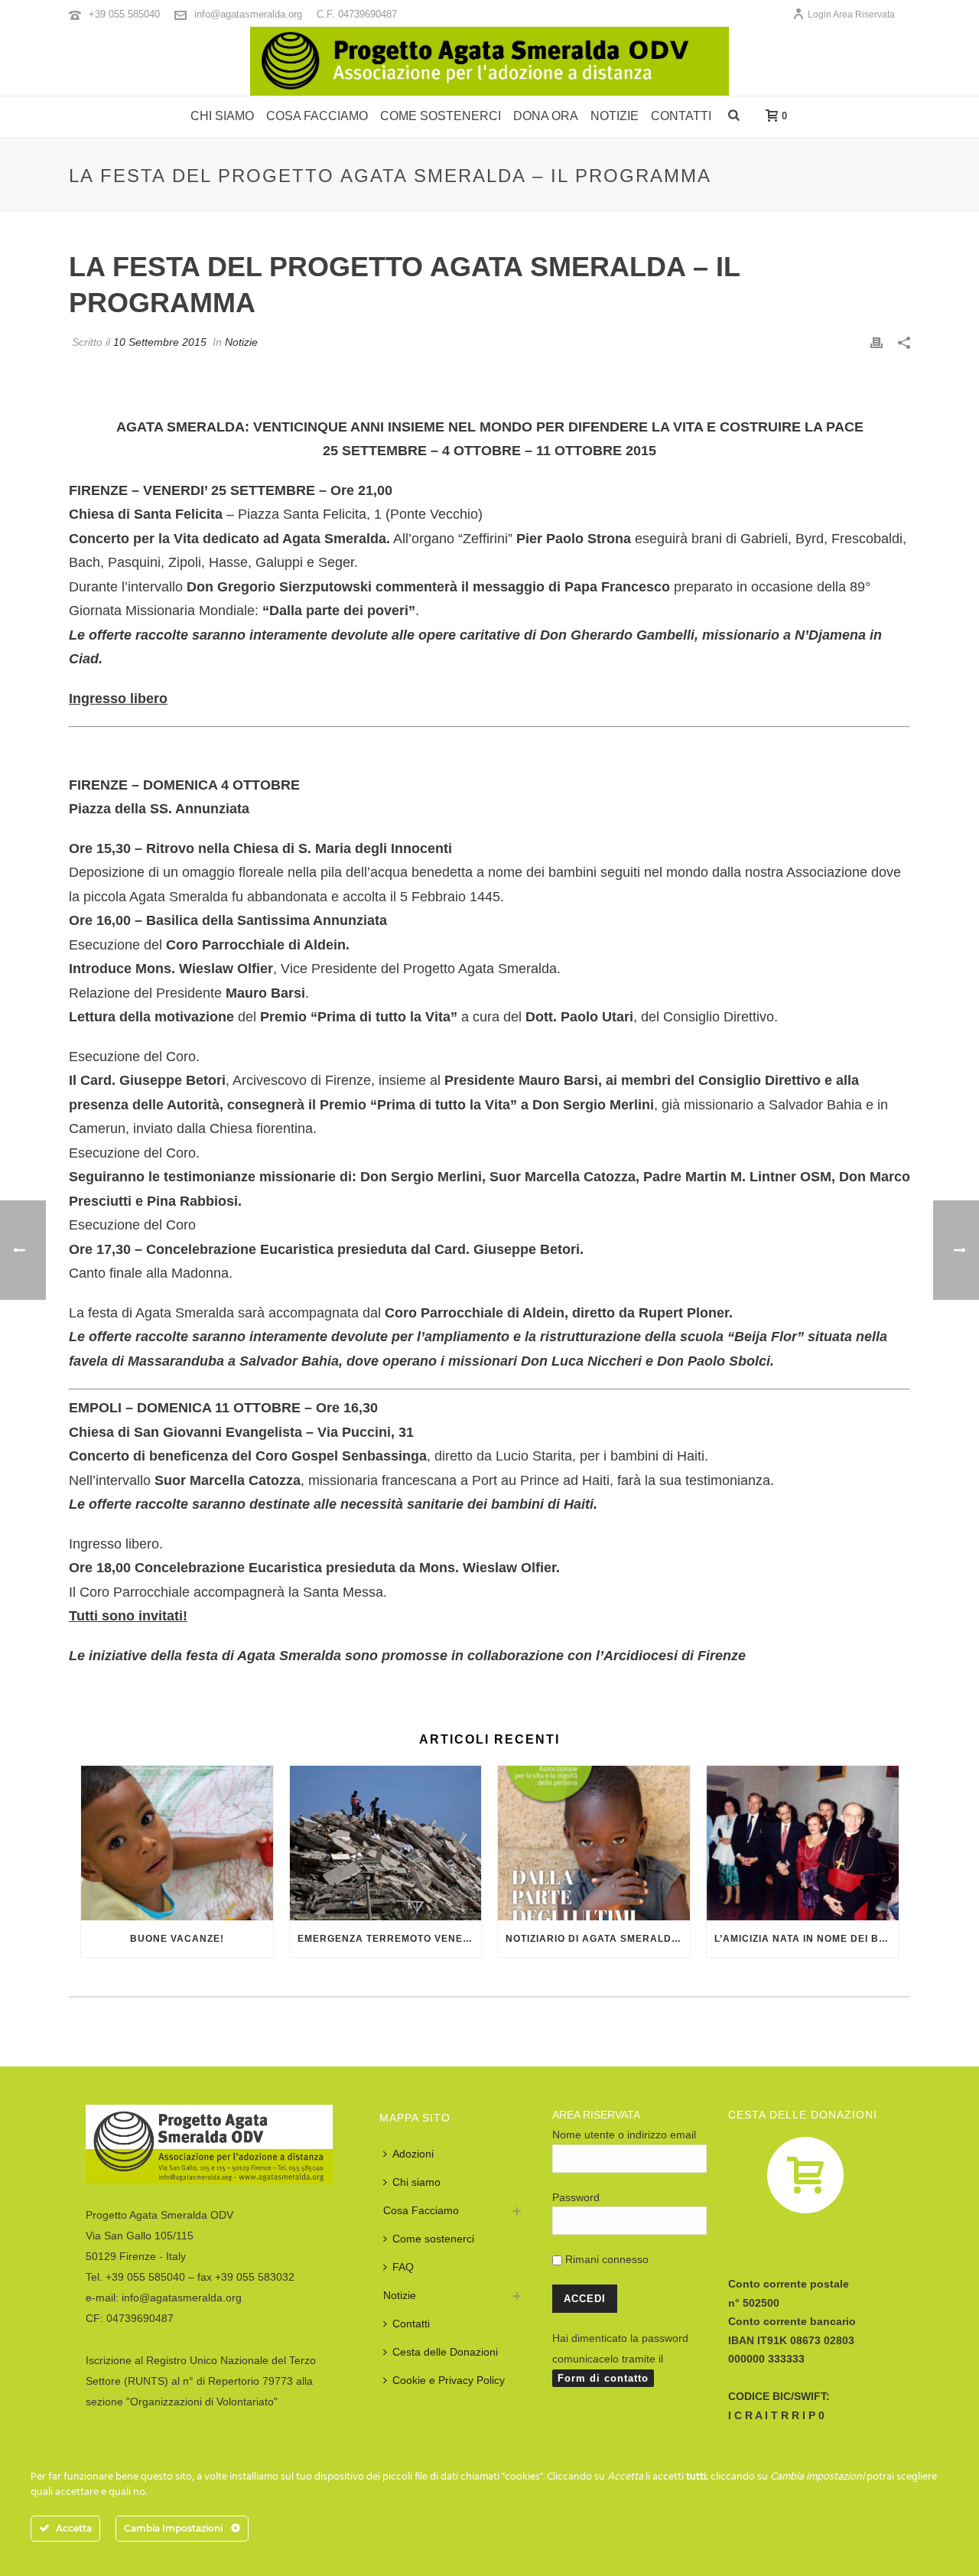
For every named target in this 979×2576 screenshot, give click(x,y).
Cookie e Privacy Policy (449, 2380)
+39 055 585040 (124, 14)
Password (576, 2197)
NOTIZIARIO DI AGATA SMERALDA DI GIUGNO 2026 (598, 1939)
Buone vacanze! (177, 1939)
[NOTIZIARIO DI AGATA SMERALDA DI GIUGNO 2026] (594, 1843)
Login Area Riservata (851, 15)
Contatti (681, 116)
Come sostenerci (441, 116)
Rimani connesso (605, 2259)
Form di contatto (603, 2378)
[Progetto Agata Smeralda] (489, 61)
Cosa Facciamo (421, 2210)
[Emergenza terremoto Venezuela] (386, 1843)
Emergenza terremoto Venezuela (390, 1939)
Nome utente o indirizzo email (624, 2135)
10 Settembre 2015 (160, 342)
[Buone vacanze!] (177, 1843)
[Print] (877, 342)
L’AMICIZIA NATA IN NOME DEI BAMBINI (807, 1939)
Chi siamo (222, 116)
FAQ (403, 2267)
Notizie (615, 116)
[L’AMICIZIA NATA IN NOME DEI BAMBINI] (803, 1843)
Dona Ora (546, 116)
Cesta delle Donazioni (445, 2352)
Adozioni (413, 2154)
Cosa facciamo (317, 116)
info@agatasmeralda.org (248, 14)
